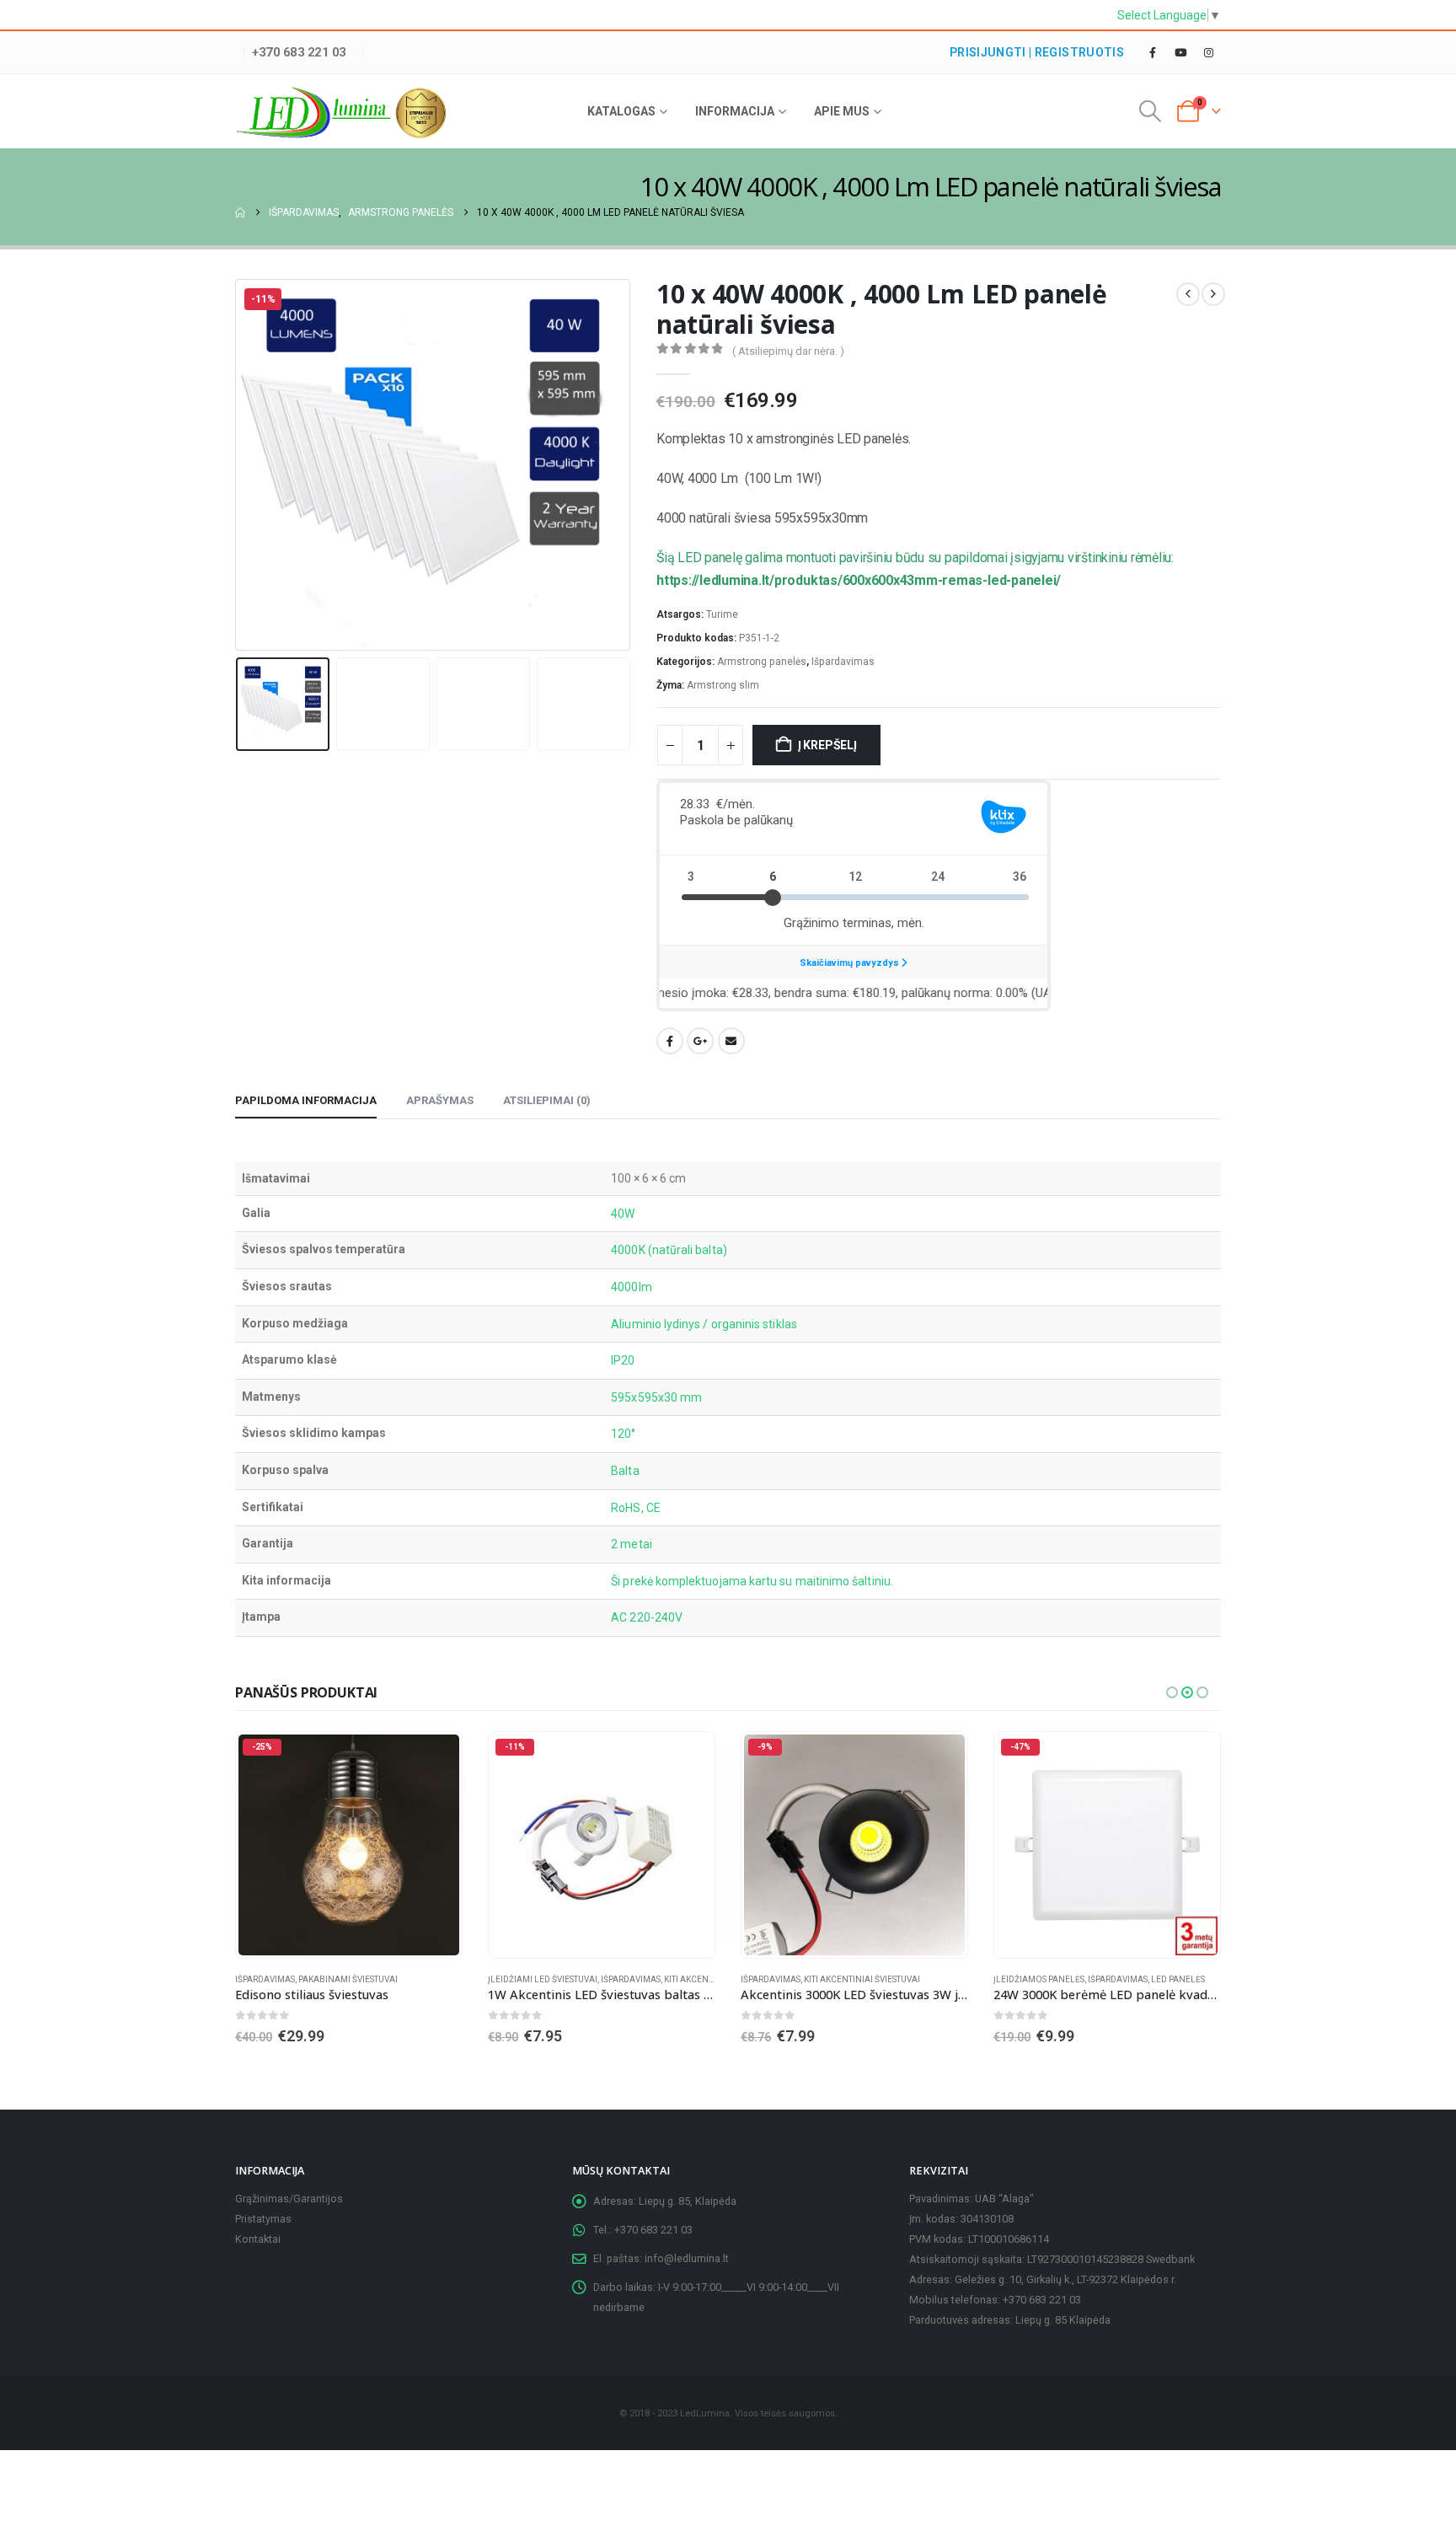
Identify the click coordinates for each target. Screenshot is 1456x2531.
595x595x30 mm (656, 1397)
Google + (700, 1041)
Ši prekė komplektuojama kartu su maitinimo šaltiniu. (752, 1581)
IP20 (623, 1360)
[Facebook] (1153, 52)
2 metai (632, 1544)
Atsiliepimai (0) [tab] (547, 1100)
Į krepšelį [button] (434, 1760)
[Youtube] (1180, 52)
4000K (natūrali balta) (669, 1250)
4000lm (631, 1287)
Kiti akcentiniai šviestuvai (862, 1979)
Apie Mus (842, 111)
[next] (1213, 294)
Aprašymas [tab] (440, 1100)
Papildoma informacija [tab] (306, 1100)
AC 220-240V (647, 1617)
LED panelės (1178, 1979)
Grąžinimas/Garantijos (289, 2199)
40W (623, 1214)
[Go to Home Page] (240, 212)
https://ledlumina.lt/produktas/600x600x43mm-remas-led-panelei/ (859, 580)
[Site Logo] (340, 113)
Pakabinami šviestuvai (348, 1979)
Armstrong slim (723, 685)
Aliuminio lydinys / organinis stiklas (704, 1324)
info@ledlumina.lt (687, 2258)
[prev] (1188, 294)
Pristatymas (263, 2219)
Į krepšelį (827, 745)
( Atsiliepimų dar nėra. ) (788, 351)
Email (731, 1041)
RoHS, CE (636, 1508)
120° (623, 1434)
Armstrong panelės (762, 662)
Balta (625, 1471)
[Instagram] (1208, 52)
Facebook (670, 1041)
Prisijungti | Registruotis (1037, 52)
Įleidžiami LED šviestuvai (543, 1979)
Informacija (735, 111)
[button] (1151, 111)
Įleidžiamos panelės (1039, 1979)
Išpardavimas (843, 662)
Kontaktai (258, 2239)
